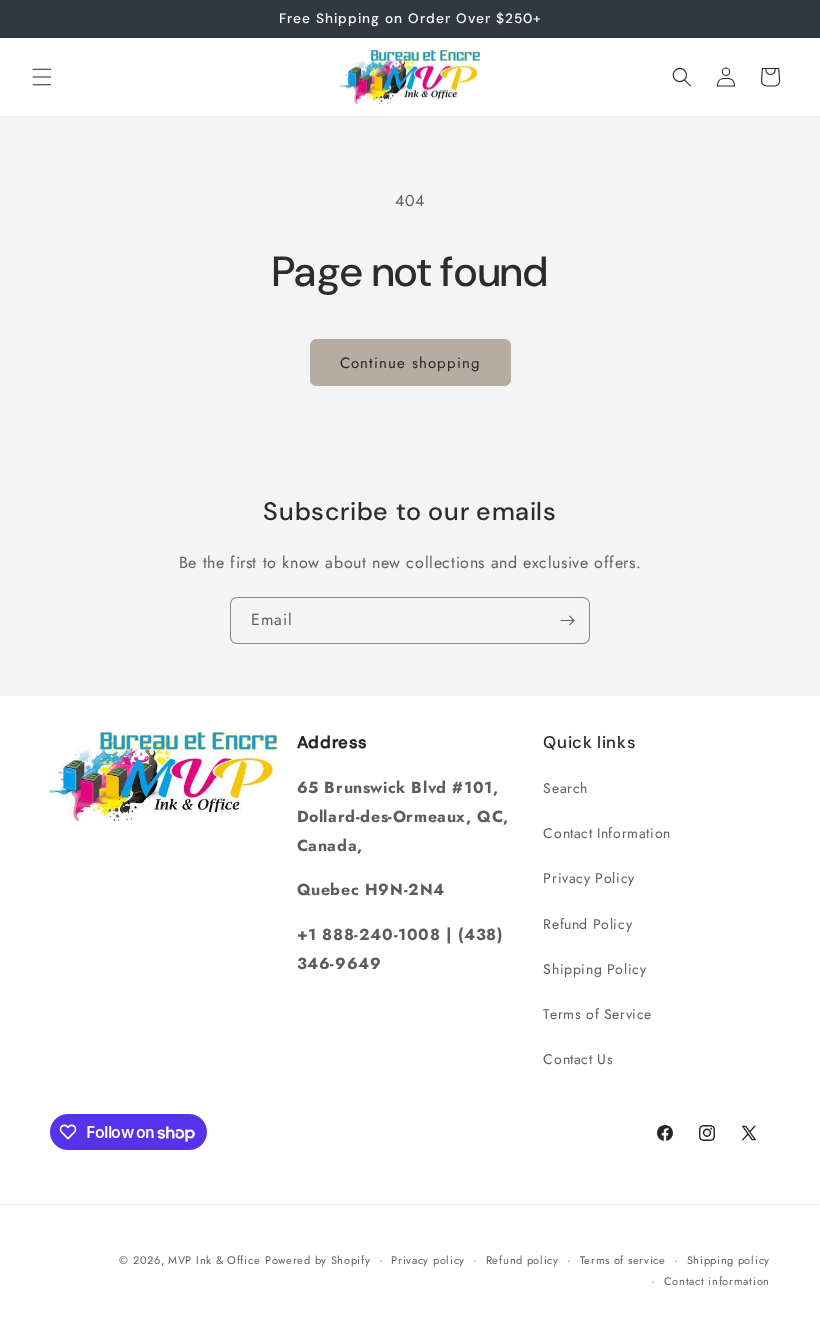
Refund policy (522, 1260)
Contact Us (578, 1059)
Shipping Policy (594, 969)
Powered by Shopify (318, 1260)
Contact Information (606, 833)
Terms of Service (597, 1014)
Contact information (717, 1281)
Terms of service (623, 1260)
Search (565, 788)
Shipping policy (729, 1260)
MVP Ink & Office (214, 1260)
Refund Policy (587, 924)
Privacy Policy (588, 878)
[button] (42, 77)
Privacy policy (428, 1260)
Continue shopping (410, 363)
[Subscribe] (567, 620)
